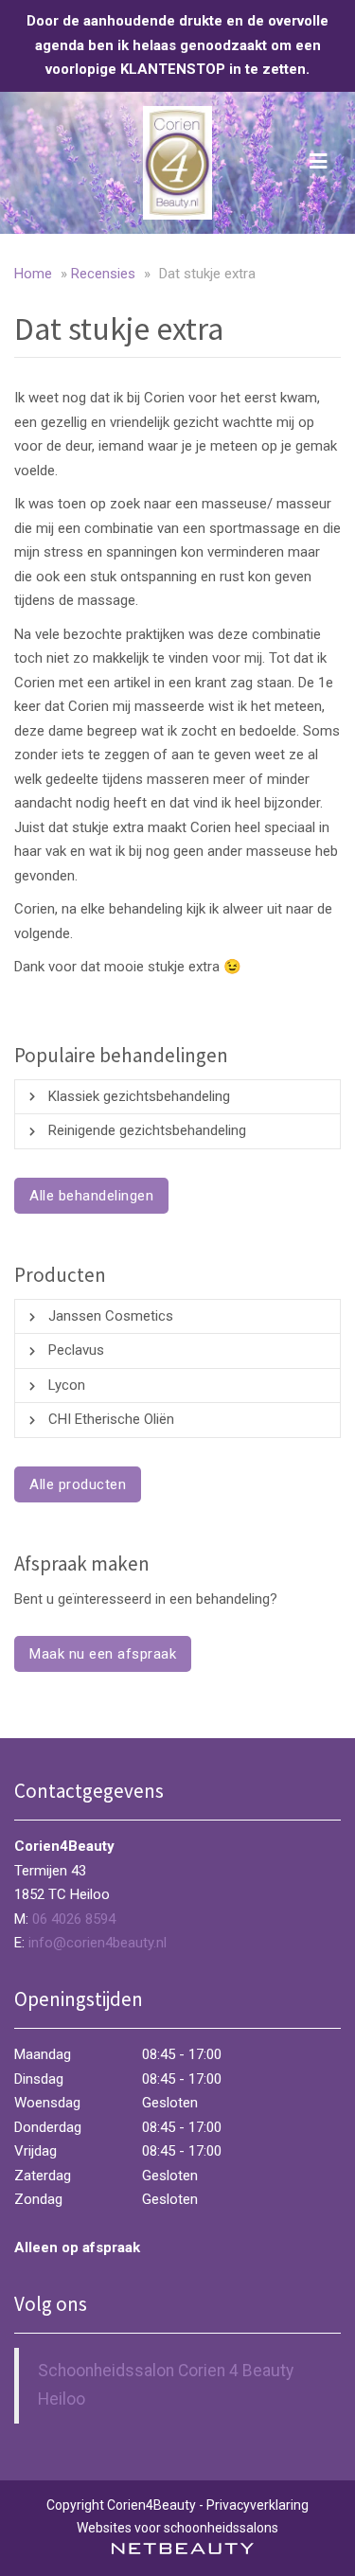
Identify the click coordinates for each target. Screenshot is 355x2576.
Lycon (67, 1385)
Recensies (103, 274)
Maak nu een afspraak (103, 1654)
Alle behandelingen (91, 1196)
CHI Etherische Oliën (111, 1419)
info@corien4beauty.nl (98, 1943)
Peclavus (76, 1350)
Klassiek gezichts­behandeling (139, 1096)
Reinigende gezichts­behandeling (147, 1130)
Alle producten (78, 1484)
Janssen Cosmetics (111, 1316)
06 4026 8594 (74, 1919)
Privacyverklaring (257, 2505)
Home (33, 274)
